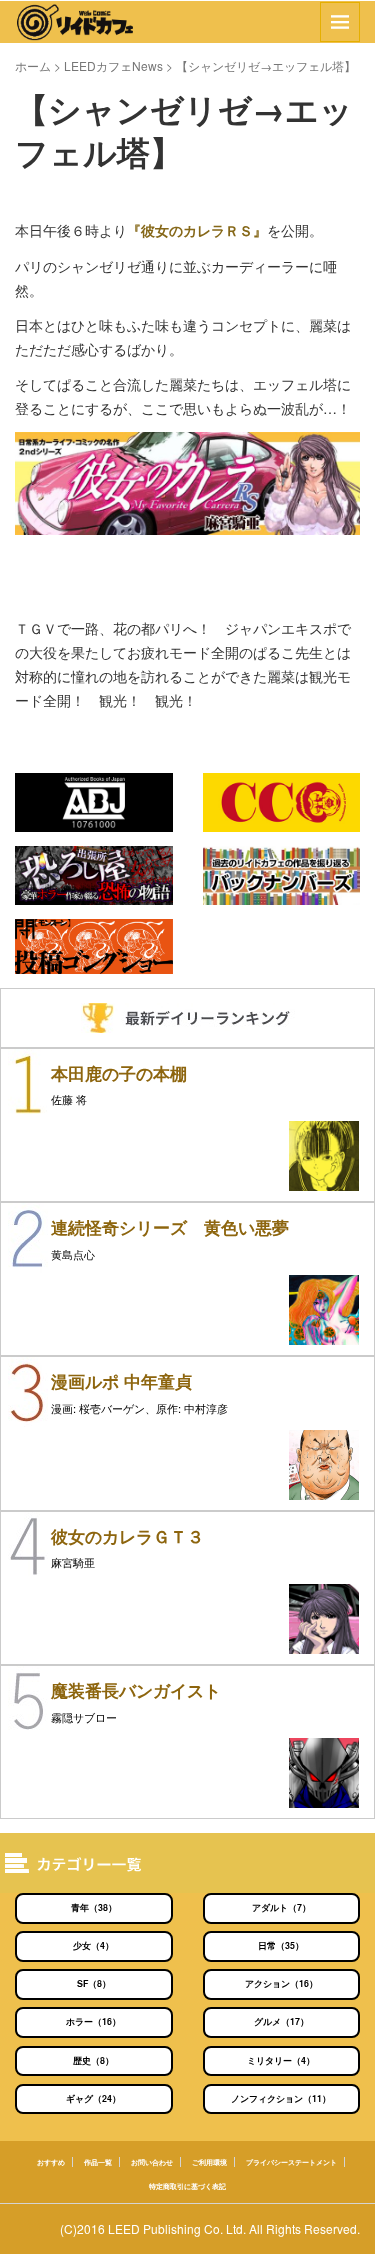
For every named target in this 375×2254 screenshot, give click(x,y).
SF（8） (94, 1983)
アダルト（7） (281, 1907)
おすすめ (51, 2162)
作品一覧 (98, 2162)
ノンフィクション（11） (281, 2098)
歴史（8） (93, 2060)
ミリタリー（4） (281, 2060)
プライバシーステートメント (291, 2162)
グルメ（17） (281, 2021)
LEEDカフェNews (113, 65)
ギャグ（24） (93, 2098)
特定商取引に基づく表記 (187, 2186)
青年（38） (94, 1907)
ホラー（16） (93, 2021)
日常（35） (281, 1945)
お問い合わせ (152, 2162)
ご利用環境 (209, 2162)
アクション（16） (281, 1983)
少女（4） (93, 1945)
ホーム (33, 65)
